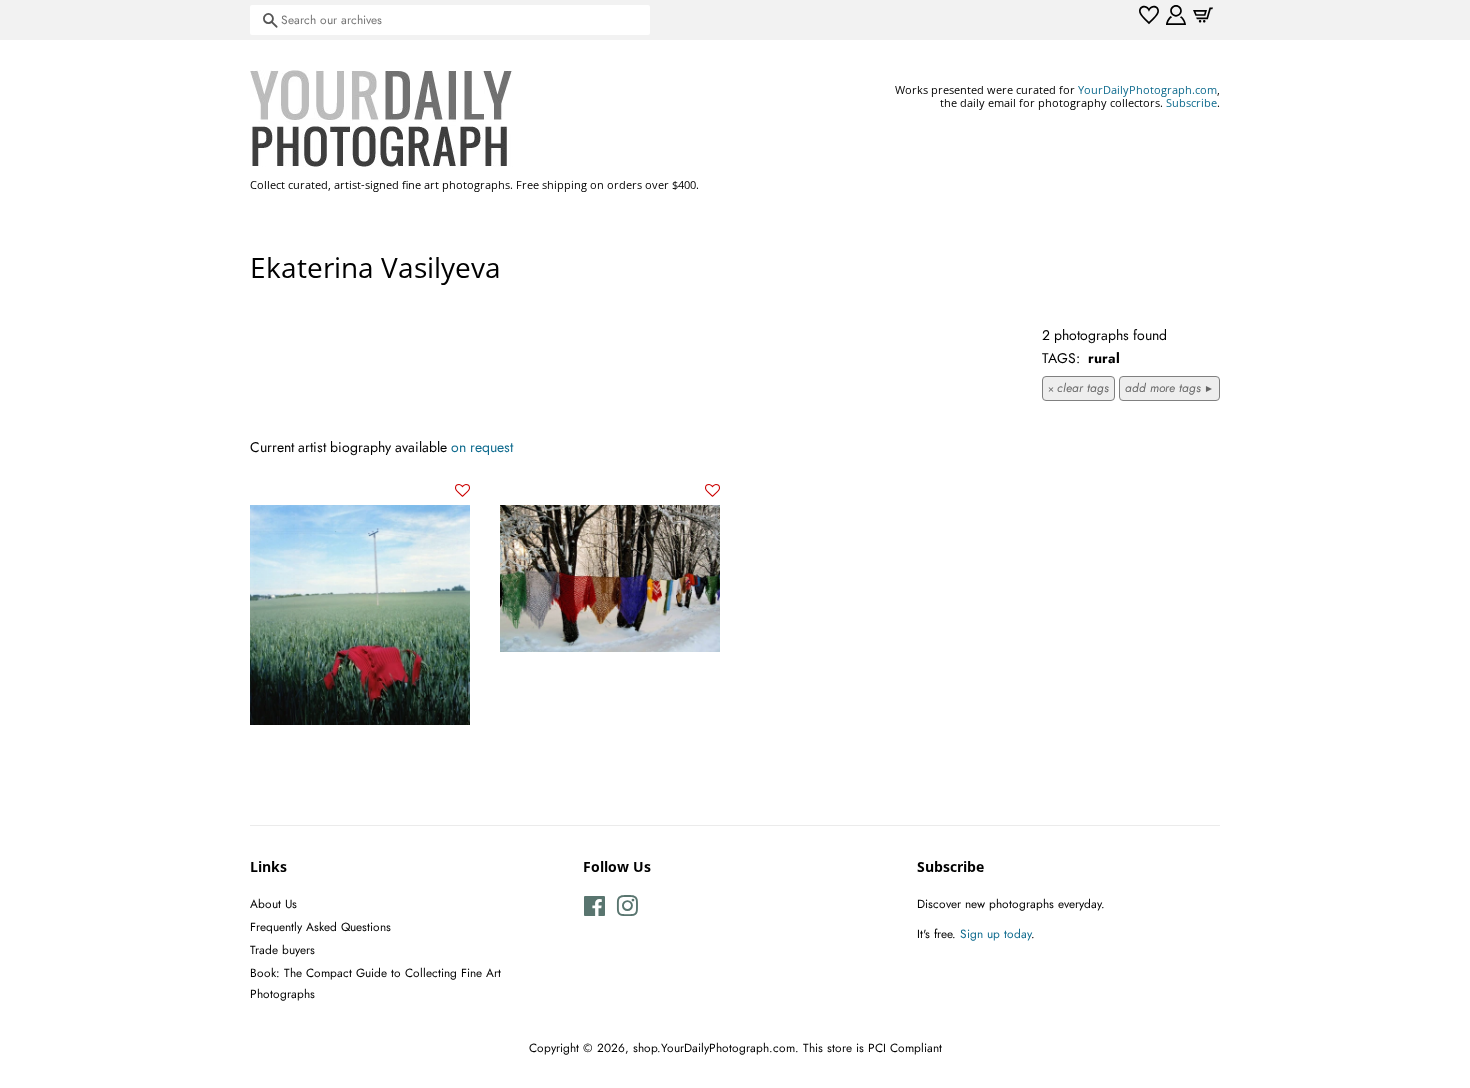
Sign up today (995, 933)
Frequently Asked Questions (320, 926)
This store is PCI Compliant (872, 1047)
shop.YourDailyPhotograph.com (714, 1047)
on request (482, 447)
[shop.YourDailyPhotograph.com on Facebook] (594, 910)
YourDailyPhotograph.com (1147, 89)
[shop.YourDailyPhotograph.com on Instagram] (627, 910)
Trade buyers (282, 949)
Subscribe (1191, 102)
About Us (273, 903)
